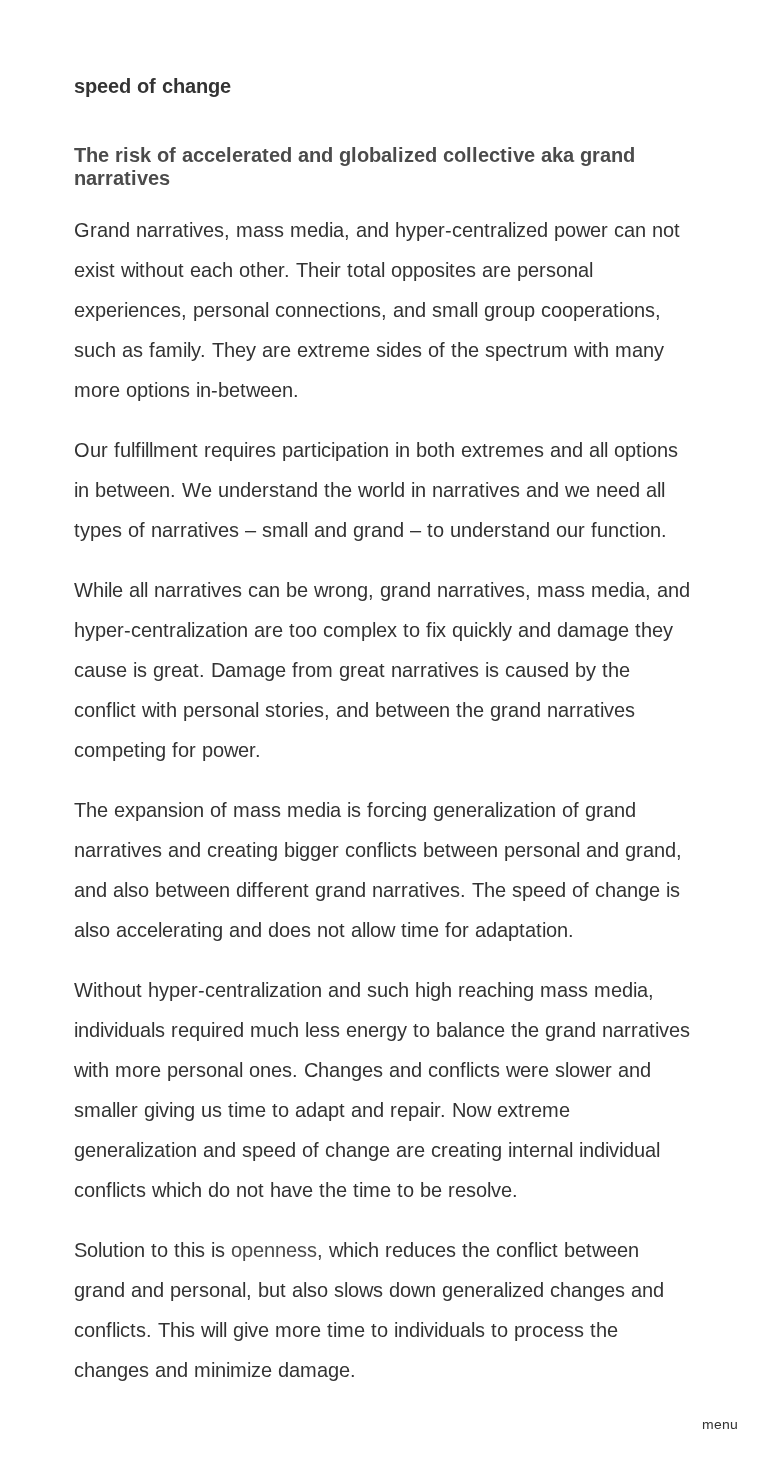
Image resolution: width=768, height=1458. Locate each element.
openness (274, 1250)
